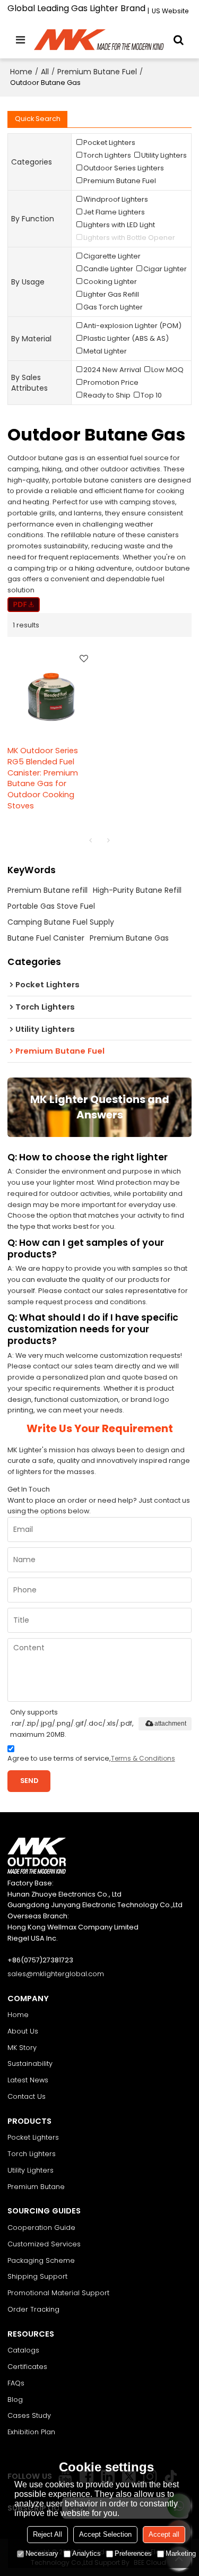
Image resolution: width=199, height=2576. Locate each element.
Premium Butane (36, 2187)
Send (29, 1781)
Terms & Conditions (143, 1758)
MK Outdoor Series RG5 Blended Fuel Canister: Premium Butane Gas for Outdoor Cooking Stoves (43, 778)
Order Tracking (33, 2309)
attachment (170, 1724)
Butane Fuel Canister (46, 938)
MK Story (22, 2048)
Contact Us (27, 2096)
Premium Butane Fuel (97, 72)
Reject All (47, 2534)
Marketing (181, 2553)
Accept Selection (105, 2534)
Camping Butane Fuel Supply (61, 922)
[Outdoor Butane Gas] (24, 605)
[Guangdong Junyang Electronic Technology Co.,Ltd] (100, 40)
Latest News (28, 2080)
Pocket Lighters (33, 2137)
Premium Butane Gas (129, 938)
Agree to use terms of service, (91, 1758)
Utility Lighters (31, 2170)
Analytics (86, 2553)
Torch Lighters (32, 2154)
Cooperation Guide (41, 2228)
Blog (15, 2400)
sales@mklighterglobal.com (56, 1974)
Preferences (133, 2553)
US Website (170, 11)
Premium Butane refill (47, 890)
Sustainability (30, 2064)
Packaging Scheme (41, 2260)
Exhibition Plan (31, 2432)
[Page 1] (91, 840)
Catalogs (23, 2350)
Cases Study (29, 2415)
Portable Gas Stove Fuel (51, 906)
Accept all (164, 2534)
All (45, 72)
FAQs (16, 2383)
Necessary (42, 2553)
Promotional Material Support (58, 2293)
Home (21, 72)
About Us (23, 2031)
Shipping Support (37, 2276)
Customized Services (44, 2244)
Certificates (27, 2367)
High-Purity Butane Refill (137, 890)
